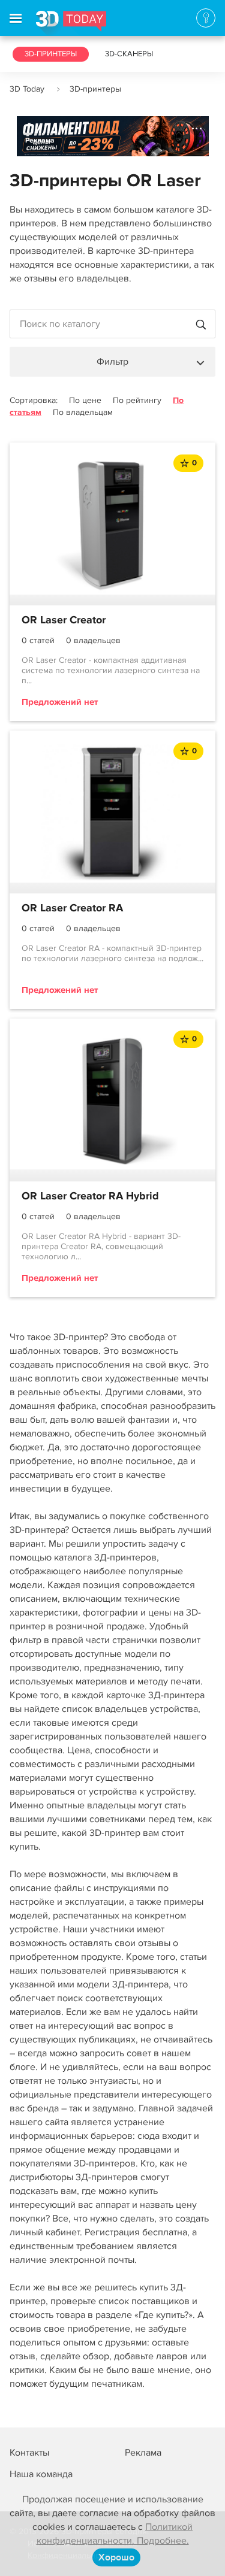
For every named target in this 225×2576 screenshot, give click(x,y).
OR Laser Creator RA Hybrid (90, 1196)
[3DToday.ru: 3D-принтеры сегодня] (71, 23)
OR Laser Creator (64, 620)
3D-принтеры (51, 54)
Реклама (40, 140)
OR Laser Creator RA (72, 908)
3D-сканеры (129, 54)
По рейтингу (137, 400)
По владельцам (83, 412)
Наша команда (41, 2474)
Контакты (29, 2453)
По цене (85, 400)
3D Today (27, 89)
